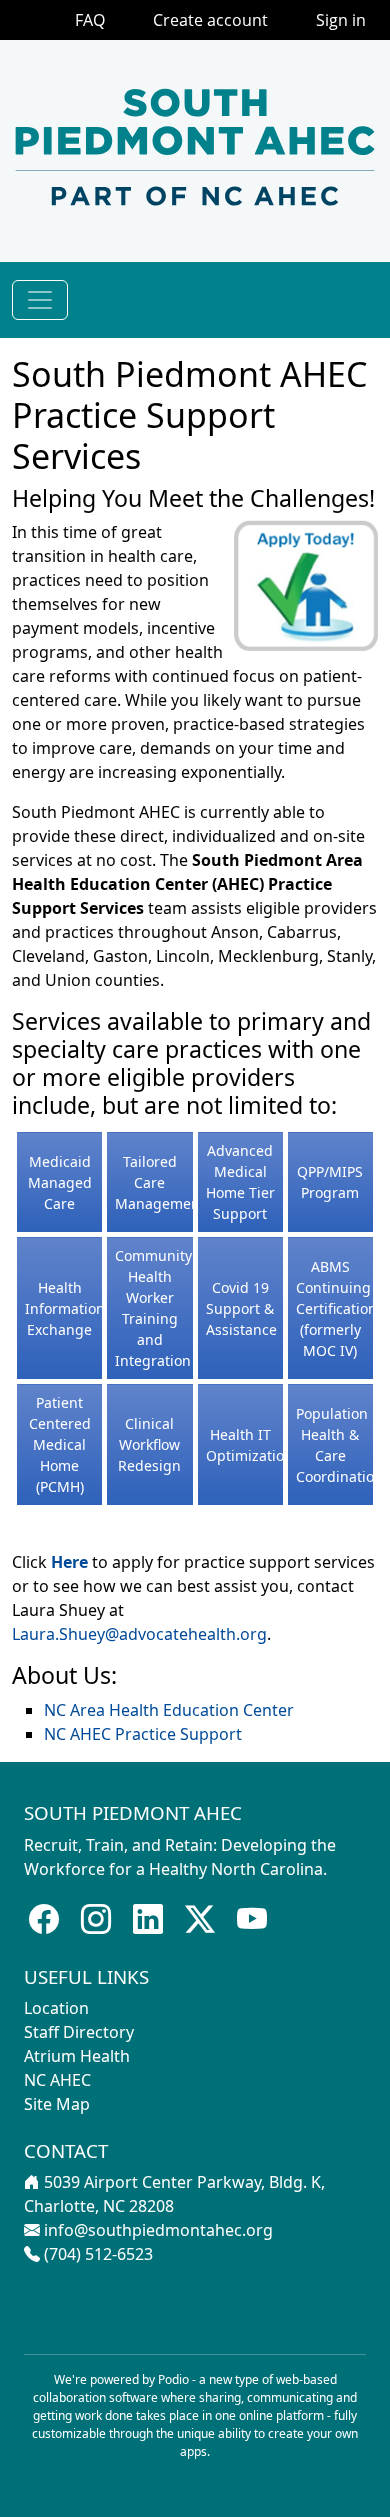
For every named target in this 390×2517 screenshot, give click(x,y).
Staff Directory (79, 2032)
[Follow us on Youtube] (252, 1919)
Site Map (57, 2104)
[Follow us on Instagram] (96, 1919)
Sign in (341, 20)
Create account (210, 20)
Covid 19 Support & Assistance (241, 1308)
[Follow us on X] (200, 1919)
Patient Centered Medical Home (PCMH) (60, 1444)
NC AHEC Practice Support (143, 1734)
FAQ (90, 20)
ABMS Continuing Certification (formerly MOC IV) (336, 1308)
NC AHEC (57, 2080)
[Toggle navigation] (40, 300)
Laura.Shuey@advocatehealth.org (139, 1634)
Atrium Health (77, 2056)
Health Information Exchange (65, 1308)
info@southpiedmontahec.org (158, 2230)
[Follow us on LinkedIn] (148, 1919)
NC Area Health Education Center (169, 1710)
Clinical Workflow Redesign (149, 1444)
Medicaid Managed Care (60, 1182)
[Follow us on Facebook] (44, 1919)
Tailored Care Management (160, 1182)
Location (56, 2008)
